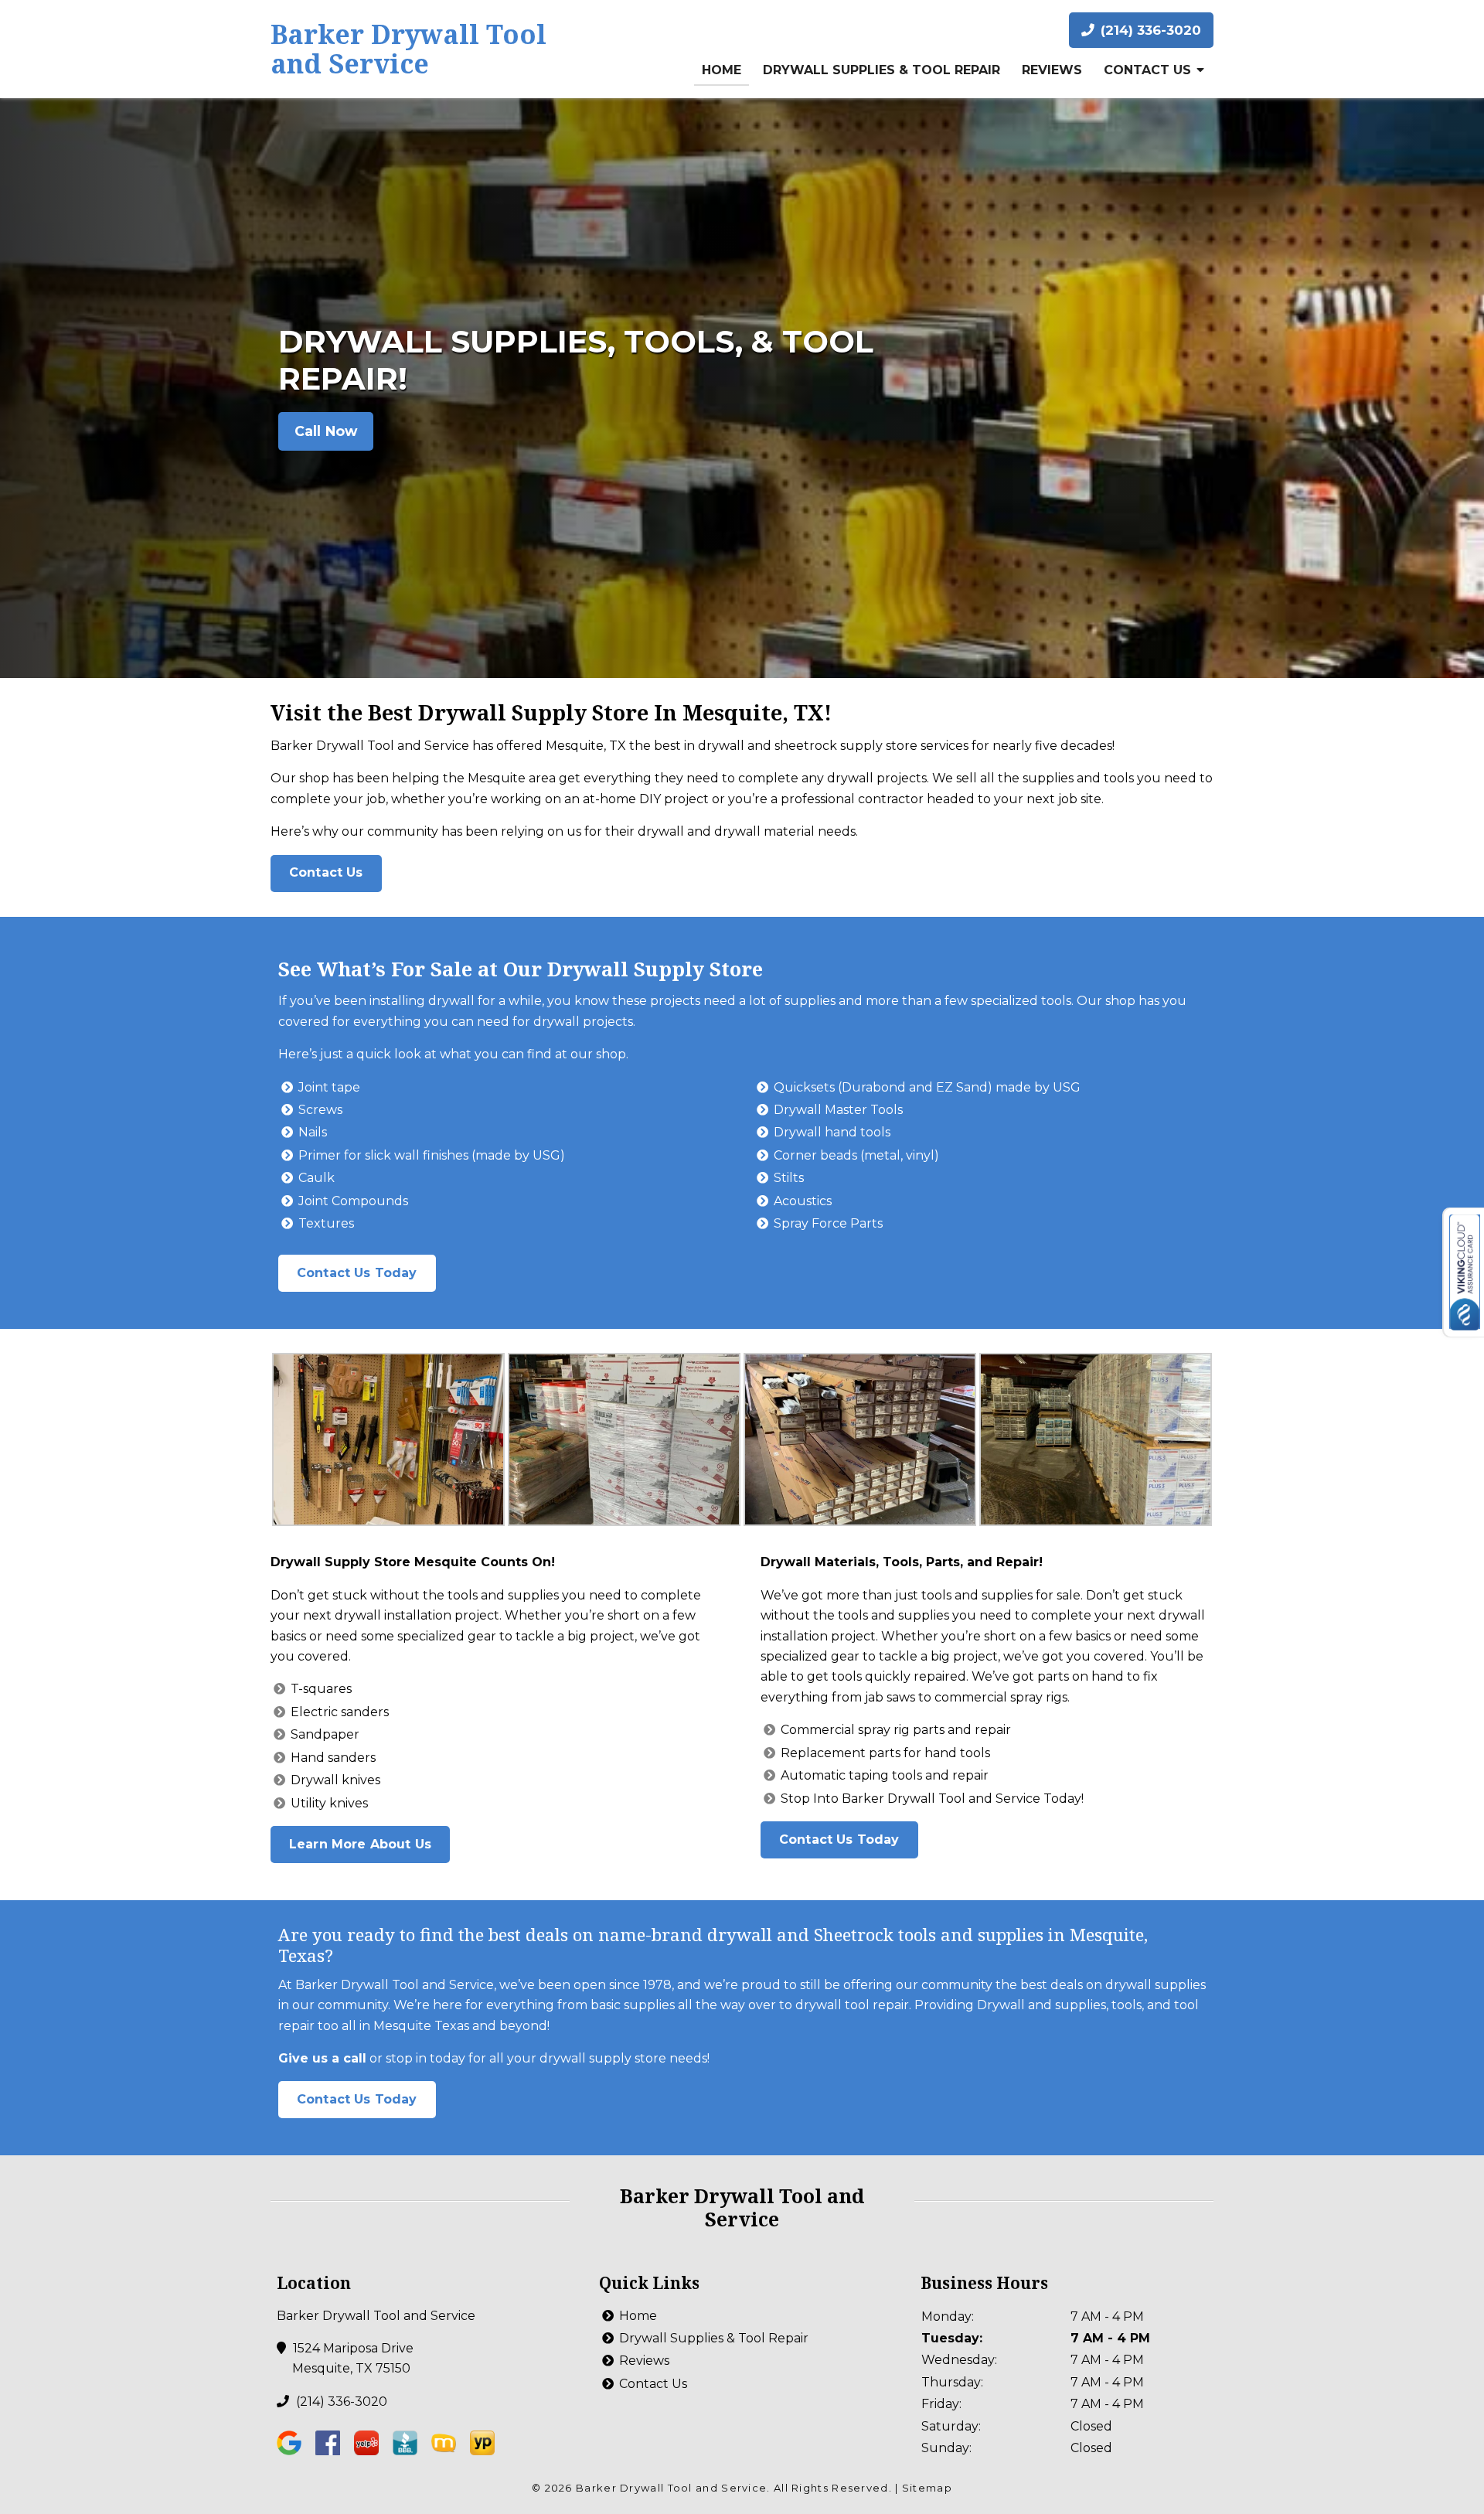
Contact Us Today (357, 1273)
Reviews (1052, 70)
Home (722, 70)
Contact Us (1147, 70)
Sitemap (927, 2488)
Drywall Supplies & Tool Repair (882, 70)
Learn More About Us (360, 1844)
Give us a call (322, 2058)
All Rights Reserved (831, 2488)
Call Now (326, 431)
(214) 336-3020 (1149, 30)
